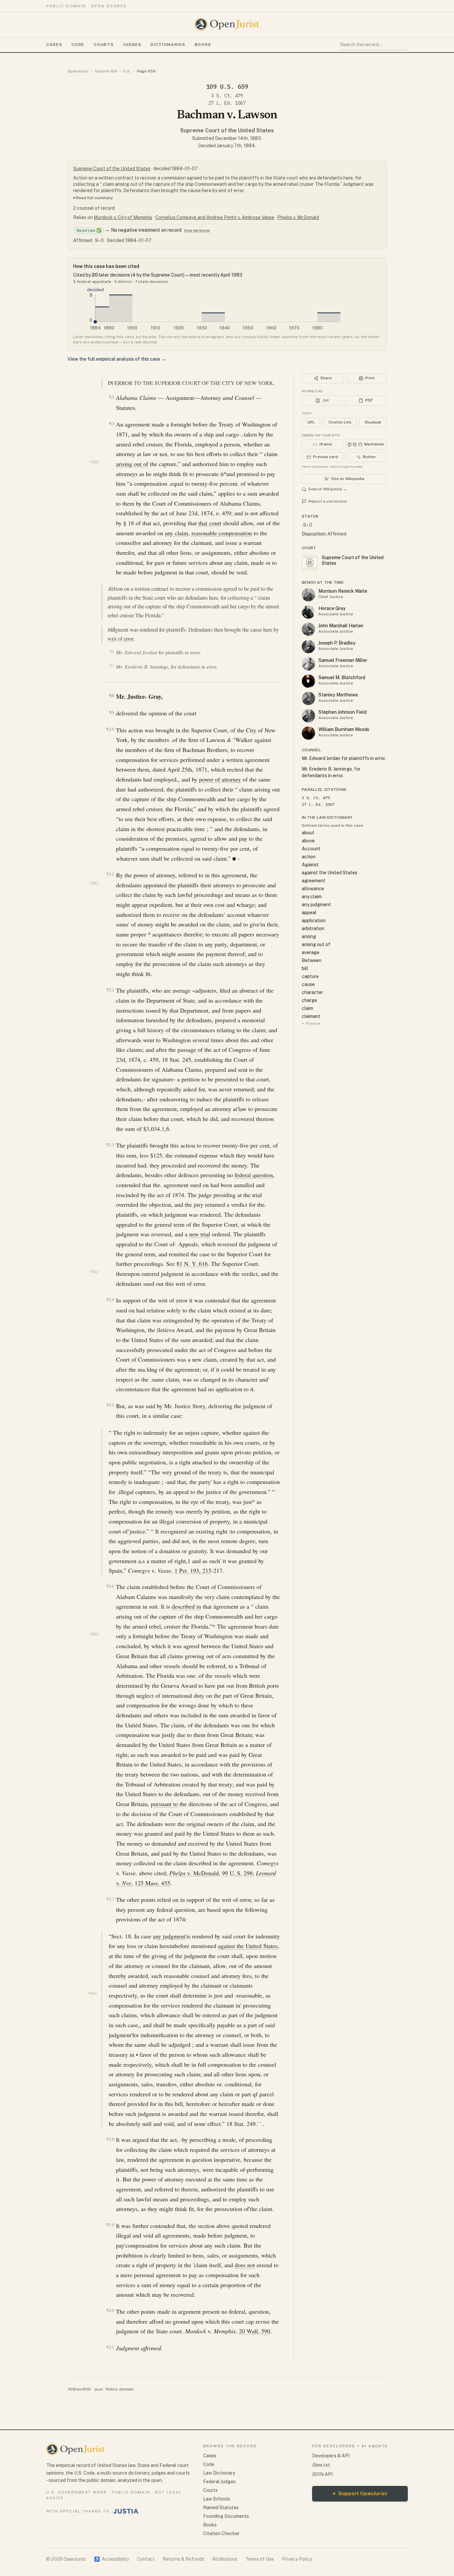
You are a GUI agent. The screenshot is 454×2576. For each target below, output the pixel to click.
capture (310, 976)
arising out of (132, 464)
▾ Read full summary (93, 198)
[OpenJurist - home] (227, 24)
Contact (146, 2559)
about (308, 833)
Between (312, 960)
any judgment (169, 1936)
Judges (132, 45)
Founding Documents (226, 2516)
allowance (313, 889)
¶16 (110, 1586)
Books (203, 45)
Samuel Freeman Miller (343, 660)
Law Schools (217, 2499)
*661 (94, 883)
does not (245, 2265)
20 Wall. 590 (255, 2331)
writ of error (120, 639)
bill (305, 968)
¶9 (112, 713)
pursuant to (164, 1804)
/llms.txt (321, 2465)
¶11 (110, 874)
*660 (94, 462)
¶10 (110, 729)
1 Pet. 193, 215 (193, 1570)
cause (308, 984)
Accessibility (112, 2559)
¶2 (112, 397)
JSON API (322, 2474)
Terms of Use (260, 2559)
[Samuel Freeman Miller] (308, 664)
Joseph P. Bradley (337, 643)
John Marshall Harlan (341, 626)
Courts (104, 45)
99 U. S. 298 (237, 1873)
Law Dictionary (219, 2473)
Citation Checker (221, 2533)
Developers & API (331, 2456)
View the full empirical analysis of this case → (117, 359)
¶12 (110, 990)
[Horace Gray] (308, 612)
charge (309, 1000)
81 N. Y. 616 (192, 1264)
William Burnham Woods (344, 729)
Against (310, 865)
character (312, 992)
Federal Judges (219, 2482)
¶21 (110, 2347)
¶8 (112, 696)
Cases (54, 45)
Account (311, 849)
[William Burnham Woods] (308, 733)
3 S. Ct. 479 (227, 96)
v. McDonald (194, 1873)
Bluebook (373, 422)
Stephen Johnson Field (342, 712)
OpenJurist (78, 71)
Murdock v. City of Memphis (123, 217)
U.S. (127, 71)
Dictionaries (168, 45)
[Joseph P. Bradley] (308, 647)
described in (186, 1606)
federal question (254, 1175)
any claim (176, 533)
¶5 (113, 629)
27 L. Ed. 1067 (227, 103)
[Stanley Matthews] (308, 698)
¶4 (113, 588)
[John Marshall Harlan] (308, 629)
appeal (309, 913)
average (311, 952)
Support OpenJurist (360, 2493)
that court (210, 523)
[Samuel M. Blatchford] (308, 681)
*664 (92, 1994)
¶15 (110, 1405)
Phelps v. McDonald (298, 217)
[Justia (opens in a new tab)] (126, 2511)
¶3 (112, 424)
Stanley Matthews (338, 695)
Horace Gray (332, 608)
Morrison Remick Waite (343, 591)
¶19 (110, 2225)
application (314, 920)
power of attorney (220, 779)
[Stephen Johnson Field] (308, 716)
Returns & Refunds (183, 2559)
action (309, 857)
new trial (200, 1234)
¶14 (110, 1300)
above (308, 841)
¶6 (112, 652)
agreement (314, 881)
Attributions (225, 2559)
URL (311, 422)
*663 (94, 1634)
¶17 (110, 1899)
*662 (94, 1272)
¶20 (110, 2311)
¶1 (113, 383)
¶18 (110, 2139)
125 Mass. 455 (152, 1883)
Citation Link (340, 422)
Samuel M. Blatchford (342, 677)
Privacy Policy (297, 2559)
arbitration (313, 928)
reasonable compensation (222, 533)
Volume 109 (106, 71)
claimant (311, 1016)
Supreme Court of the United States (227, 130)
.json (98, 2389)
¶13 (110, 1145)
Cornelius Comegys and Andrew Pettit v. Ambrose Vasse (215, 217)
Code (78, 45)
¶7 (112, 666)
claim (307, 1008)
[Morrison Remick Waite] (308, 595)
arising (309, 936)
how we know (197, 230)
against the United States (248, 1946)
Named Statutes (221, 2508)
